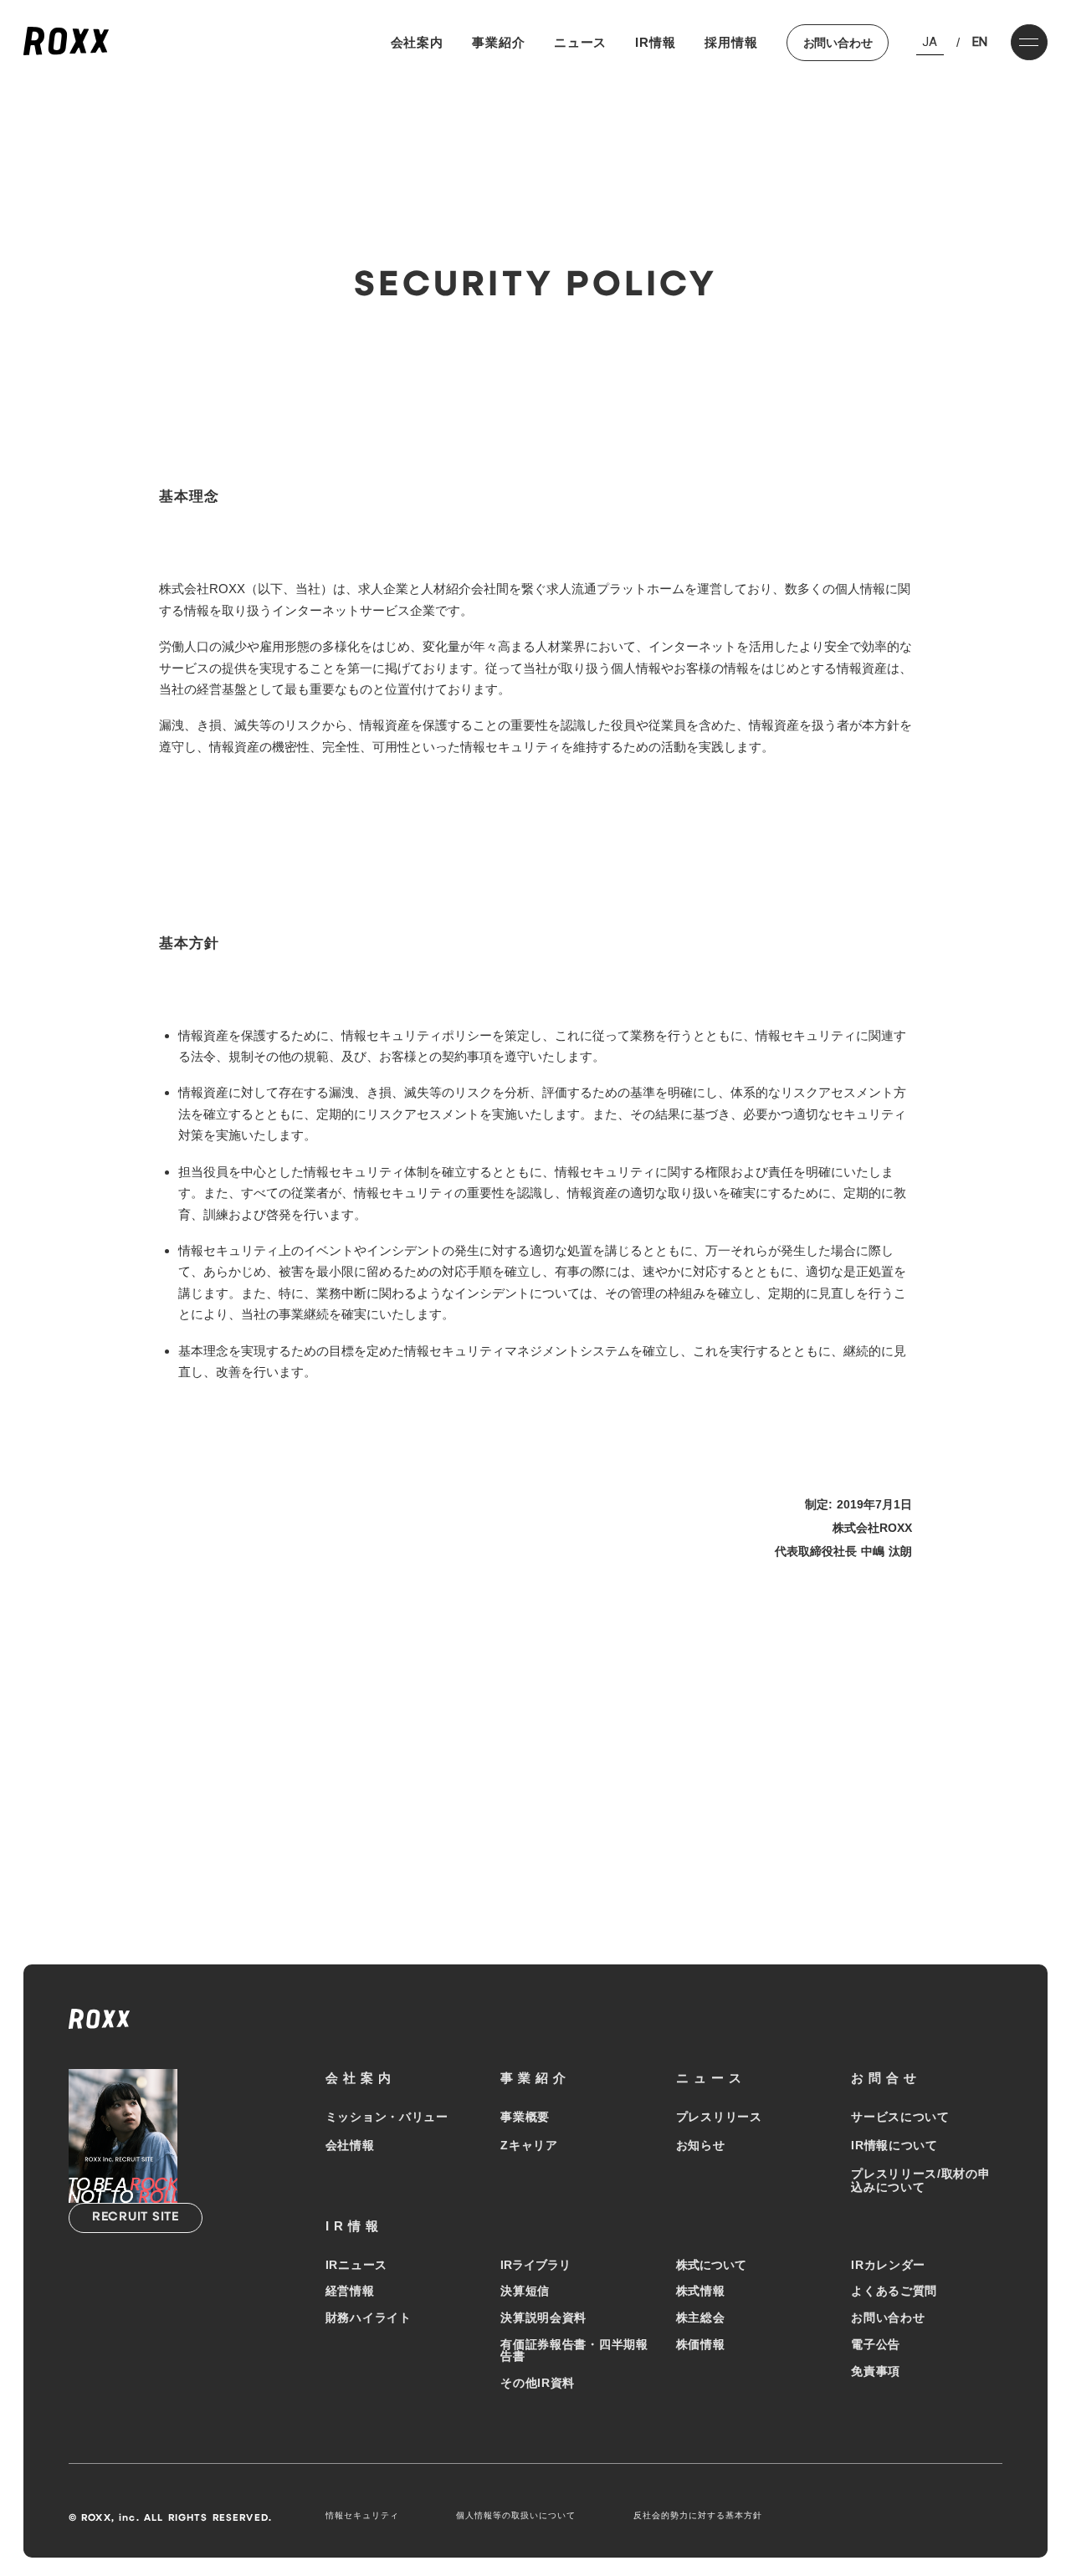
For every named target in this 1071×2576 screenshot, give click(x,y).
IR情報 (656, 42)
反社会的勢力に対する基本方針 (698, 2515)
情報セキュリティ (362, 2515)
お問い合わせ (838, 43)
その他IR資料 (538, 2383)
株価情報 (701, 2344)
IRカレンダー (888, 2265)
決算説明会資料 (543, 2317)
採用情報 (731, 42)
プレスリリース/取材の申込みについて (920, 2180)
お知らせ (701, 2145)
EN (980, 42)
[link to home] (66, 42)
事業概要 (525, 2117)
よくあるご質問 (894, 2291)
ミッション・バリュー (387, 2117)
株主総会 (701, 2317)
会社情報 (350, 2145)
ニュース (581, 42)
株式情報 (701, 2291)
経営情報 (350, 2291)
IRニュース (356, 2265)
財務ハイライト (369, 2317)
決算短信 (525, 2291)
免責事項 (876, 2371)
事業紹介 (499, 42)
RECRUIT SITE (136, 2218)
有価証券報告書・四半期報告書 (574, 2350)
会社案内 (418, 42)
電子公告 (876, 2344)
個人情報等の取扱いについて (516, 2515)
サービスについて (900, 2117)
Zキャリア (529, 2145)
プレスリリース (719, 2117)
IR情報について (894, 2145)
